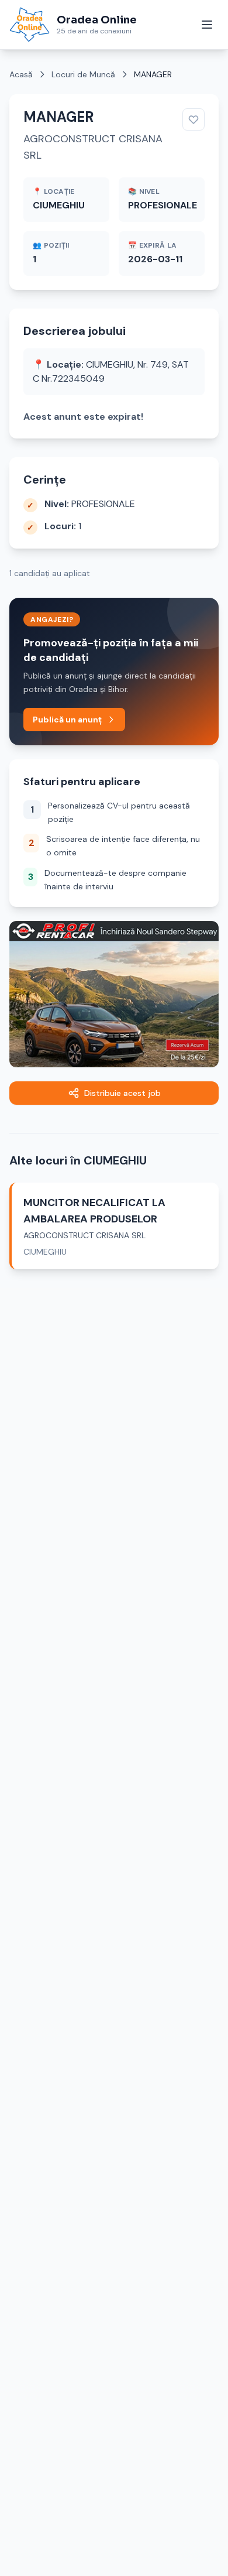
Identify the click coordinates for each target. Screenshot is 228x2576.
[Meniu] (207, 25)
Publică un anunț (67, 720)
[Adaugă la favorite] (194, 119)
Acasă (21, 74)
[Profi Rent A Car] (114, 994)
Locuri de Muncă (83, 74)
